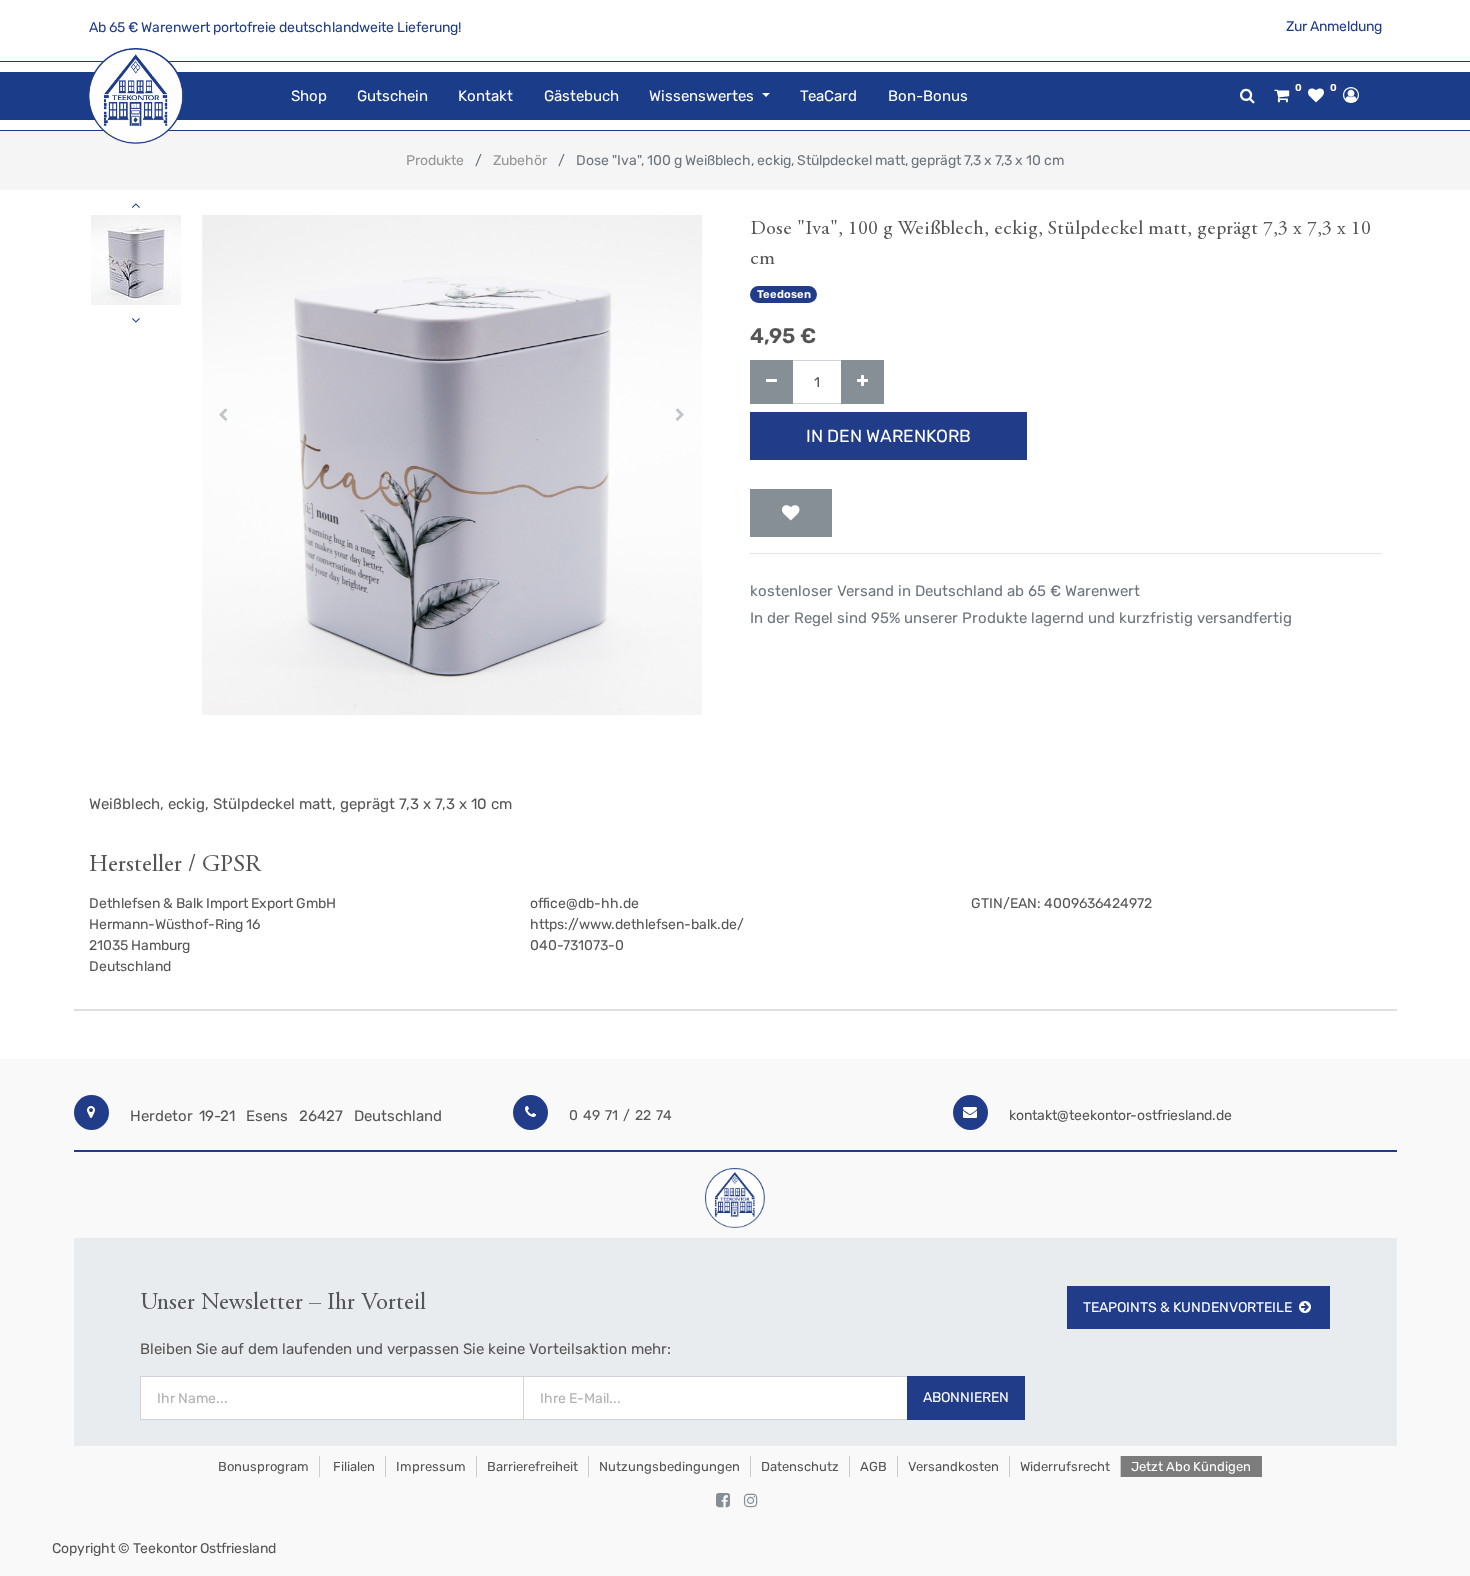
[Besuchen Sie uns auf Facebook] (723, 1501)
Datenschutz (800, 1466)
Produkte (435, 160)
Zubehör (520, 160)
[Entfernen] (771, 382)
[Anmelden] (1351, 95)
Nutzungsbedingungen (669, 1466)
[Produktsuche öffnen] (1247, 95)
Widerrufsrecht (1065, 1466)
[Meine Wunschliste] (1316, 96)
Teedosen (784, 294)
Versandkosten (953, 1466)
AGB (873, 1466)
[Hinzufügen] (862, 382)
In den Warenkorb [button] (888, 436)
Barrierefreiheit (532, 1466)
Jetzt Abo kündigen (1191, 1466)
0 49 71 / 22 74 (620, 1115)
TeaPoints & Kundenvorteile (1187, 1307)
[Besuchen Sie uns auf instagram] (751, 1501)
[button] (223, 415)
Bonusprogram (262, 1466)
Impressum (431, 1466)
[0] (1281, 96)
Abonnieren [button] (966, 1397)
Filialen (352, 1466)
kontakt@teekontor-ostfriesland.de (1120, 1115)
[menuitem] (309, 96)
